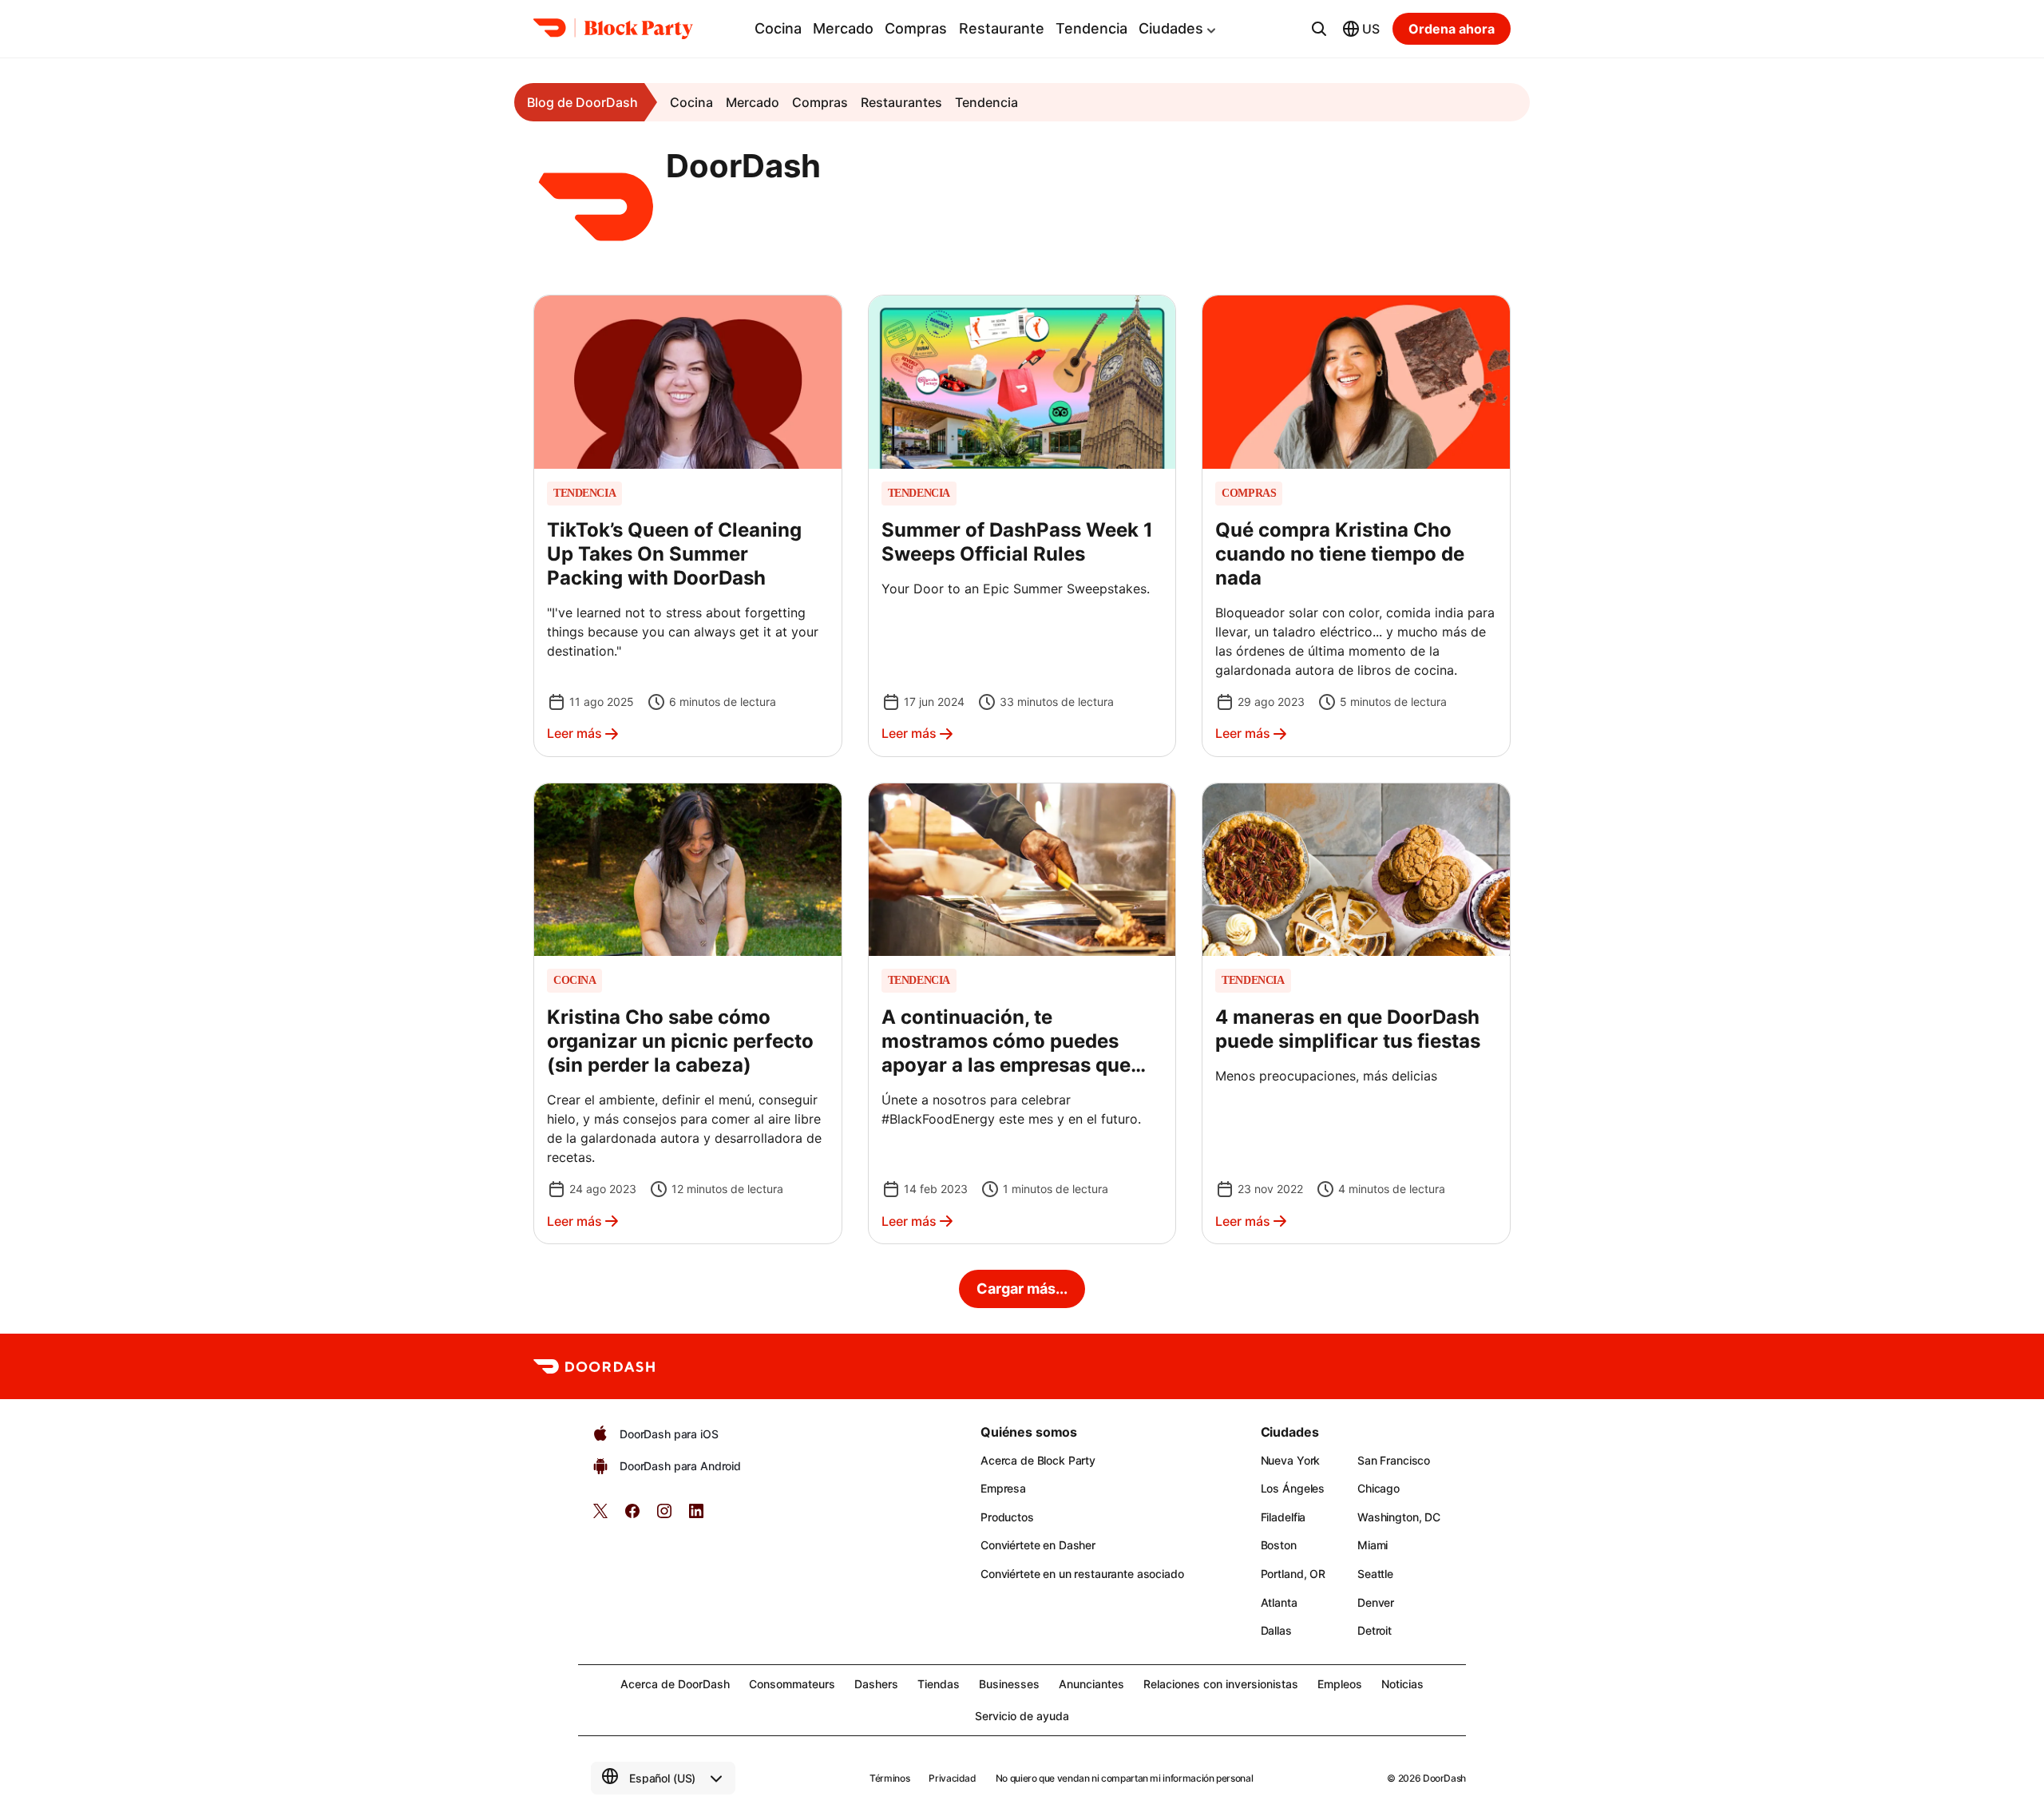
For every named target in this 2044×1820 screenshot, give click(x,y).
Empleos (1340, 1684)
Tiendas (939, 1684)
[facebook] (632, 1516)
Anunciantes (1091, 1684)
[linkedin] (696, 1516)
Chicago (1379, 1488)
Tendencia (1091, 28)
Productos (1007, 1517)
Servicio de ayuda (1022, 1716)
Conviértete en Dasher (1038, 1545)
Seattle (1375, 1574)
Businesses (1009, 1684)
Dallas (1276, 1630)
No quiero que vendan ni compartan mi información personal (1124, 1778)
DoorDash (1444, 1778)
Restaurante (1002, 28)
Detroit (1375, 1630)
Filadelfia (1283, 1517)
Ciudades (1171, 28)
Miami (1373, 1545)
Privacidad (952, 1778)
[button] (688, 525)
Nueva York (1291, 1460)
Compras (916, 28)
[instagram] (664, 1516)
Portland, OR (1293, 1574)
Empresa (1003, 1488)
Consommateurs (792, 1684)
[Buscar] (1319, 29)
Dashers (876, 1684)
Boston (1279, 1545)
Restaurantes (901, 102)
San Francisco (1394, 1460)
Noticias (1402, 1684)
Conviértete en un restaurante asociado (1082, 1574)
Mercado (843, 28)
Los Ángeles (1293, 1488)
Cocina (778, 28)
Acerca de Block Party (1038, 1460)
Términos (889, 1778)
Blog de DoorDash (582, 102)
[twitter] (600, 1516)
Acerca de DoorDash (675, 1684)
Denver (1376, 1602)
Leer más (574, 733)
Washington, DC (1399, 1517)
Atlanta (1279, 1602)
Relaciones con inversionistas (1221, 1684)
